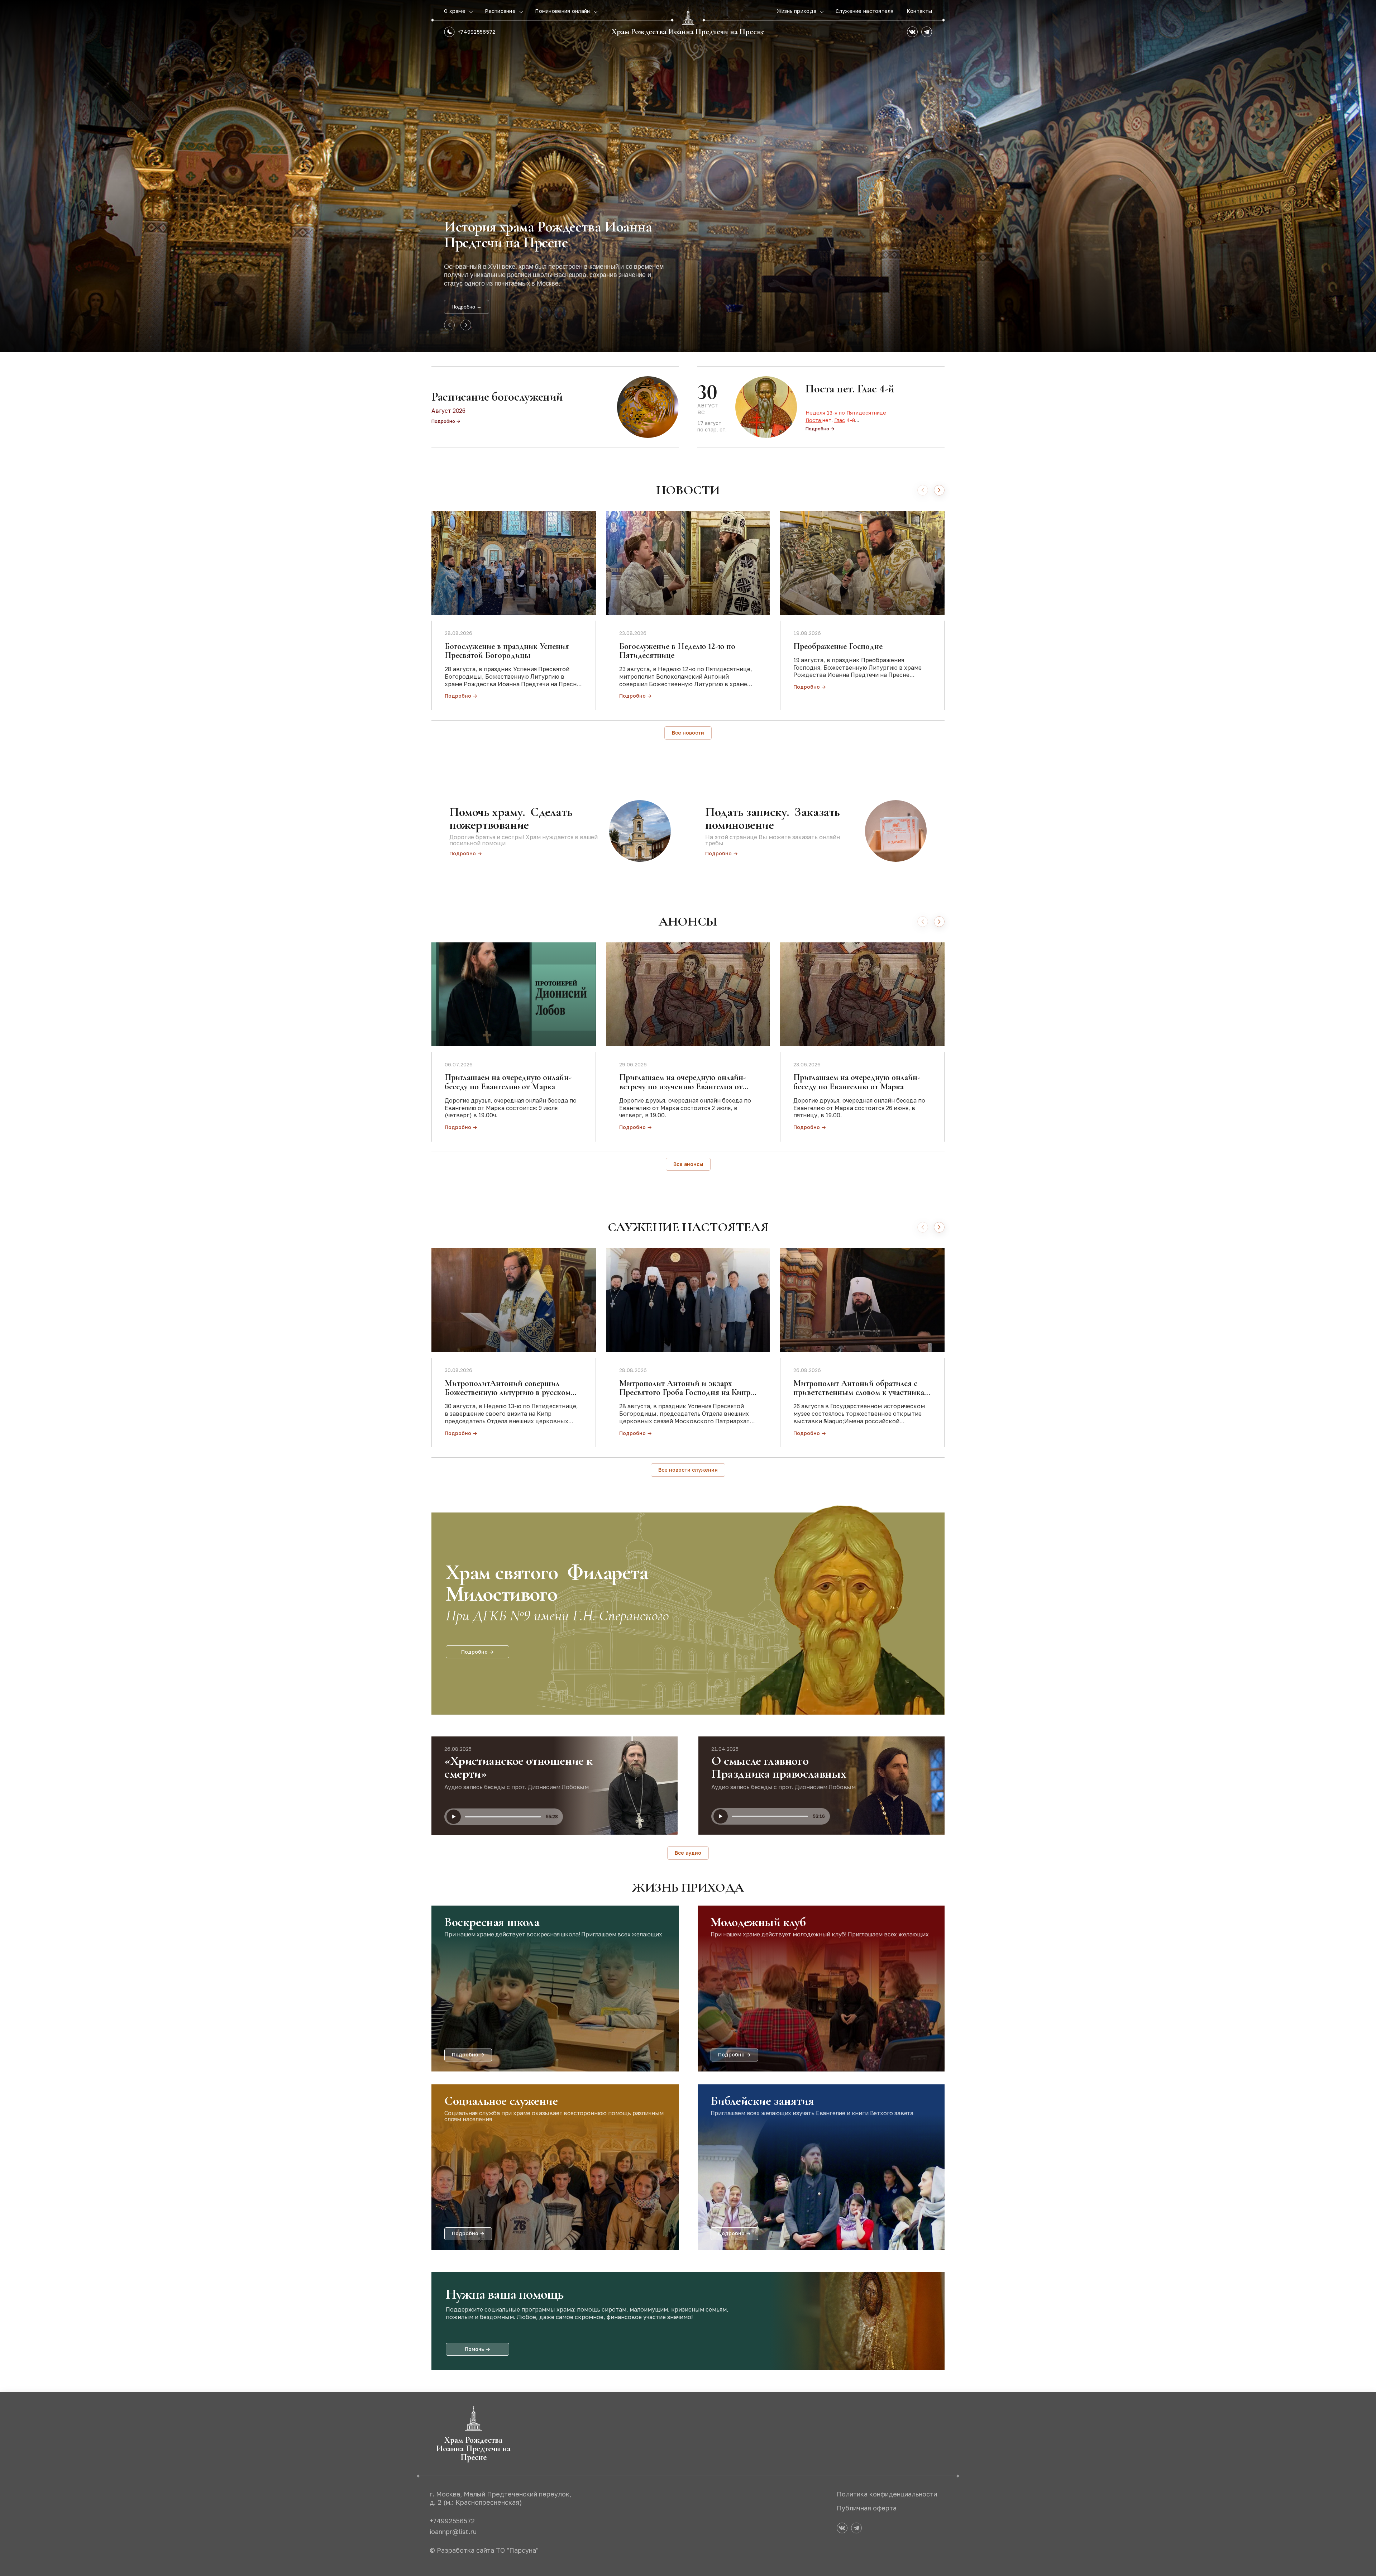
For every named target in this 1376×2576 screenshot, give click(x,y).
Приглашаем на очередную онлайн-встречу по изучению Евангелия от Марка (683, 1086)
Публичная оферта (867, 2508)
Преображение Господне (838, 646)
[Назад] (923, 490)
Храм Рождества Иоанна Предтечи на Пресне (688, 32)
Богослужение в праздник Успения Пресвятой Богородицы (507, 651)
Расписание (501, 11)
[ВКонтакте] (912, 32)
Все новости (688, 733)
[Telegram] (927, 32)
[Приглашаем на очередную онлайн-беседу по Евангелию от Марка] (514, 994)
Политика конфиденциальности (887, 2494)
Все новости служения (688, 1470)
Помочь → (477, 2349)
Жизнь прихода (797, 11)
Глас (840, 420)
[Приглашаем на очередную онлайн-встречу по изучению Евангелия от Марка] (688, 994)
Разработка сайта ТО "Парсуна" (488, 2550)
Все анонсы (688, 1164)
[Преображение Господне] (862, 563)
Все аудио (688, 1853)
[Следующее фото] (466, 325)
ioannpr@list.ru (453, 2532)
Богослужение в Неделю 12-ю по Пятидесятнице (677, 651)
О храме (455, 11)
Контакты (919, 11)
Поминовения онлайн (563, 11)
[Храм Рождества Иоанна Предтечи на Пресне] (688, 16)
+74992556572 (476, 32)
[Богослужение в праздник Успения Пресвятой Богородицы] (514, 563)
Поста (814, 420)
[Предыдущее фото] (449, 325)
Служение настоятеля (864, 11)
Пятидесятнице (866, 413)
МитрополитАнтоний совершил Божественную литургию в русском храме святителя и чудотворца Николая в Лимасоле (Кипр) (508, 1397)
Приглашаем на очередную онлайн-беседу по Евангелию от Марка (508, 1082)
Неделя (815, 413)
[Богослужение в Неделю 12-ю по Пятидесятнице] (688, 563)
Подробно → (467, 307)
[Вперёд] (939, 490)
